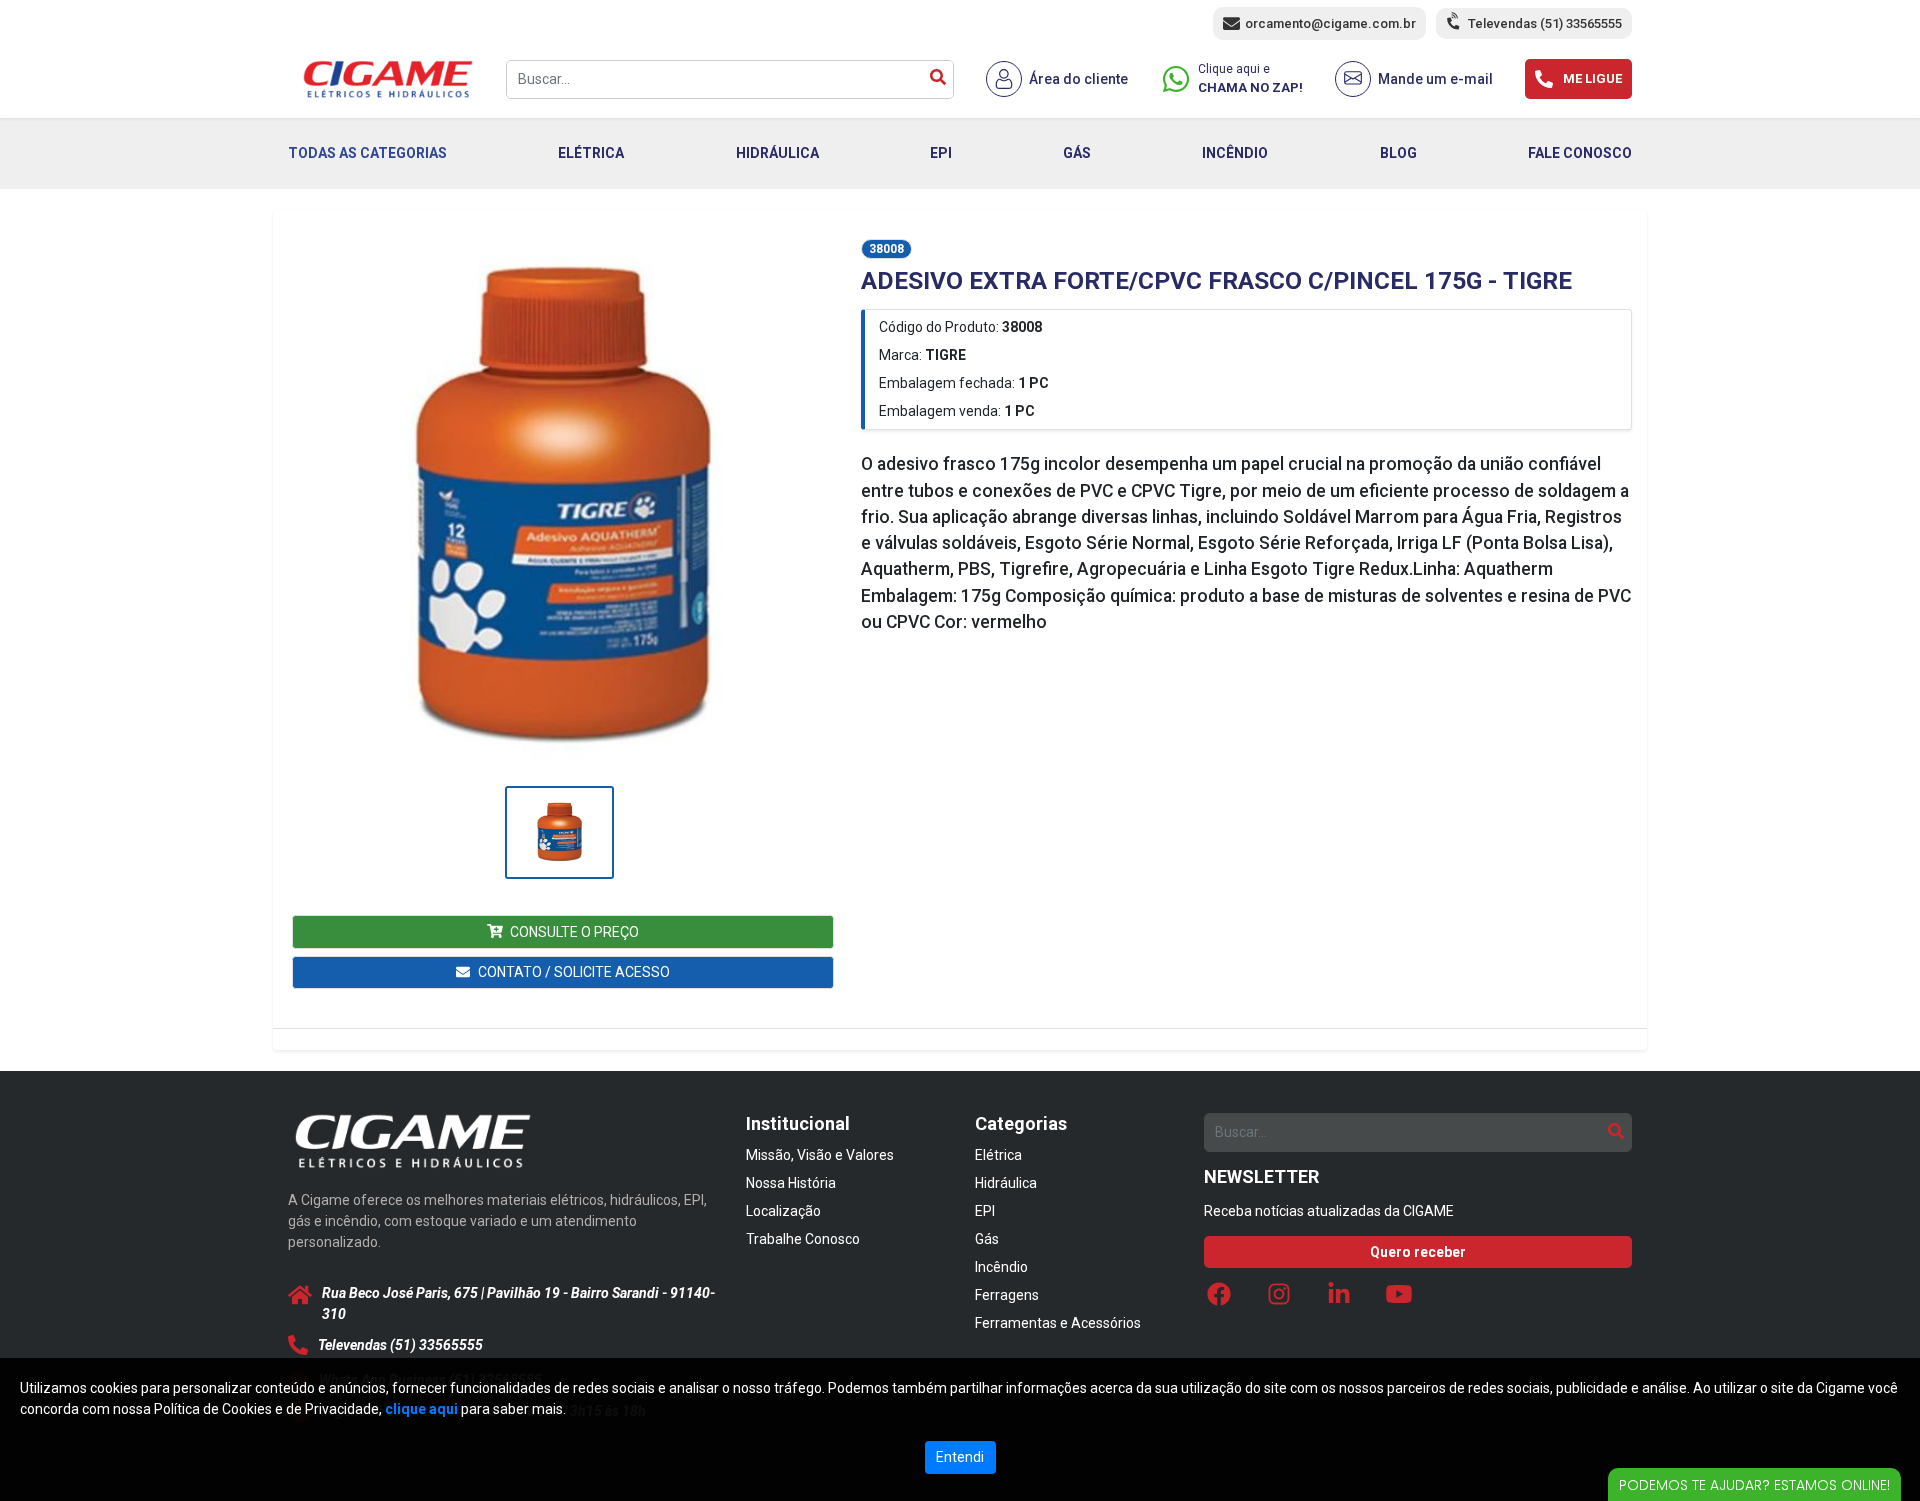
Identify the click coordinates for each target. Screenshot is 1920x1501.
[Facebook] (1219, 1299)
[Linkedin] (1339, 1299)
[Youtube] (1399, 1299)
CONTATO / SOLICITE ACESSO (574, 972)
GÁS (1077, 153)
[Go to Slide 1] (559, 832)
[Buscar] (938, 79)
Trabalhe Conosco (803, 1239)
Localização (783, 1211)
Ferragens (1007, 1295)
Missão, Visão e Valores (820, 1155)
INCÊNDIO (1235, 153)
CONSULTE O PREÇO (574, 932)
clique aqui (421, 1409)
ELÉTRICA (591, 153)
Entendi (960, 1457)
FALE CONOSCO (1580, 153)
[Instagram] (1279, 1299)
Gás (987, 1239)
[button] (559, 509)
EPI (941, 153)
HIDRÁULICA (777, 153)
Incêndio (1001, 1267)
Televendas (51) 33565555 (1545, 23)
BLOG (1398, 153)
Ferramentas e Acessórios (1058, 1323)
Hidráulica (1006, 1183)
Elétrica (998, 1155)
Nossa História (791, 1183)
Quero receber (1418, 1252)
